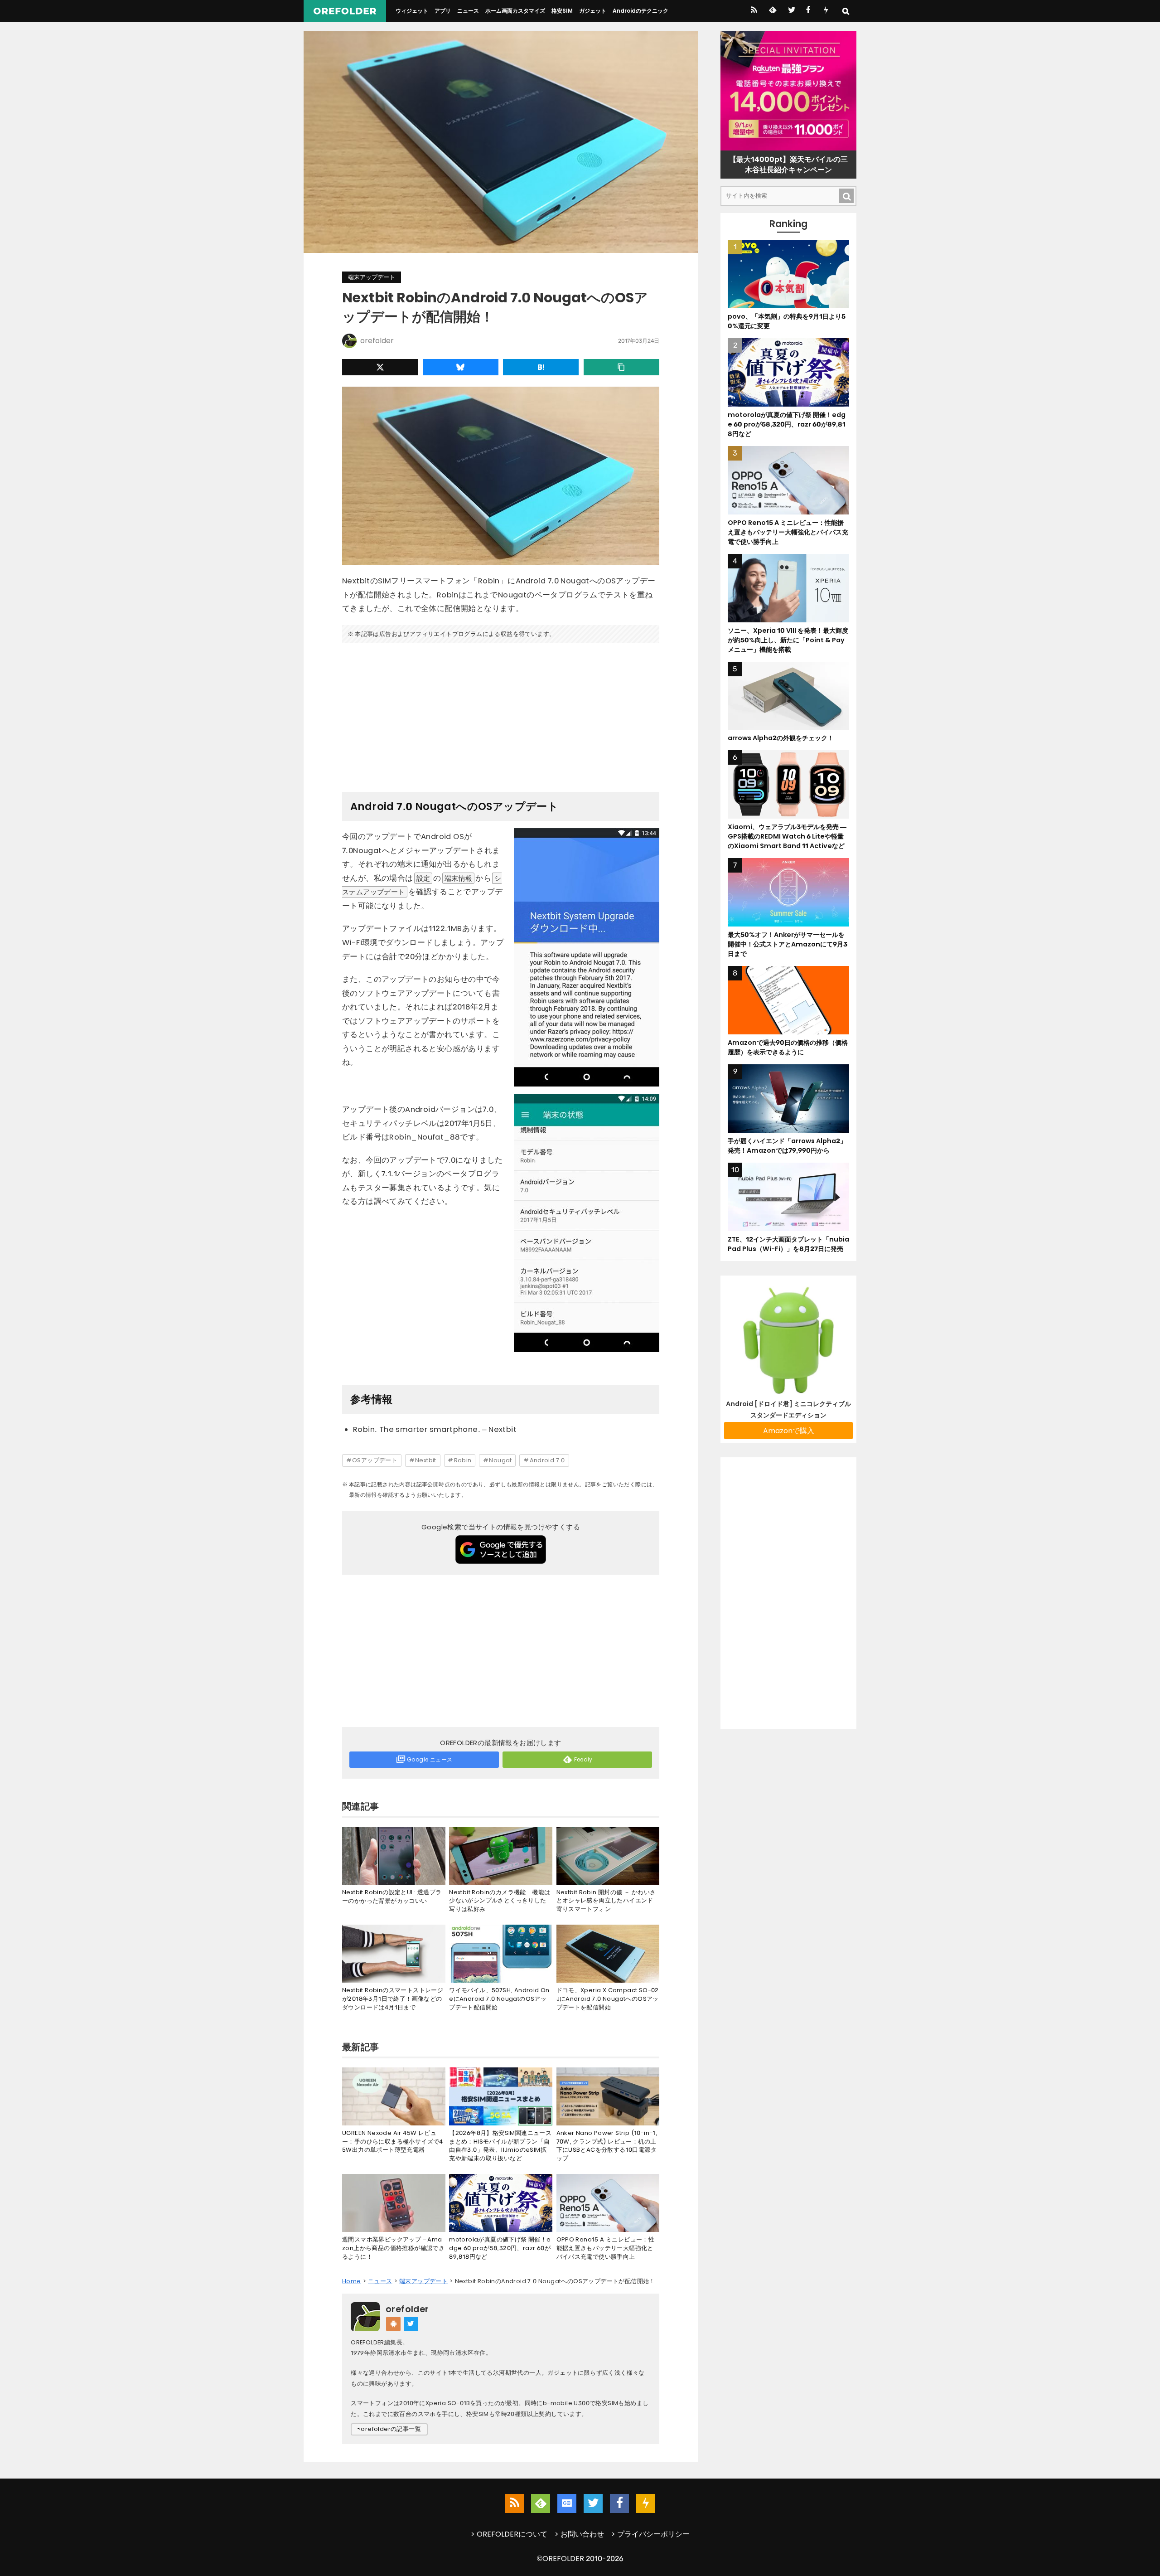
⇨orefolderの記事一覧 (389, 2429)
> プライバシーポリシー (650, 2534)
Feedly (583, 1759)
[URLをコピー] (621, 367)
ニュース (468, 11)
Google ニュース (430, 1759)
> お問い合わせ (579, 2534)
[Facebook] (808, 11)
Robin (463, 1460)
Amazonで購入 (789, 1431)
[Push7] (826, 11)
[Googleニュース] (567, 2503)
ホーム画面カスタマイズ (515, 11)
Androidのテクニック (640, 11)
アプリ (443, 11)
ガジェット (593, 11)
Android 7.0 (547, 1460)
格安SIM (562, 11)
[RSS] (754, 11)
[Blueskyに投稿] (461, 367)
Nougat (500, 1460)
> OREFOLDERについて (509, 2534)
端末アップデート (372, 277)
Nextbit (426, 1460)
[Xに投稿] (380, 367)
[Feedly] (772, 11)
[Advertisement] (501, 714)
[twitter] (791, 11)
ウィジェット (412, 11)
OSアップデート (375, 1460)
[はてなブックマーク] (541, 367)
